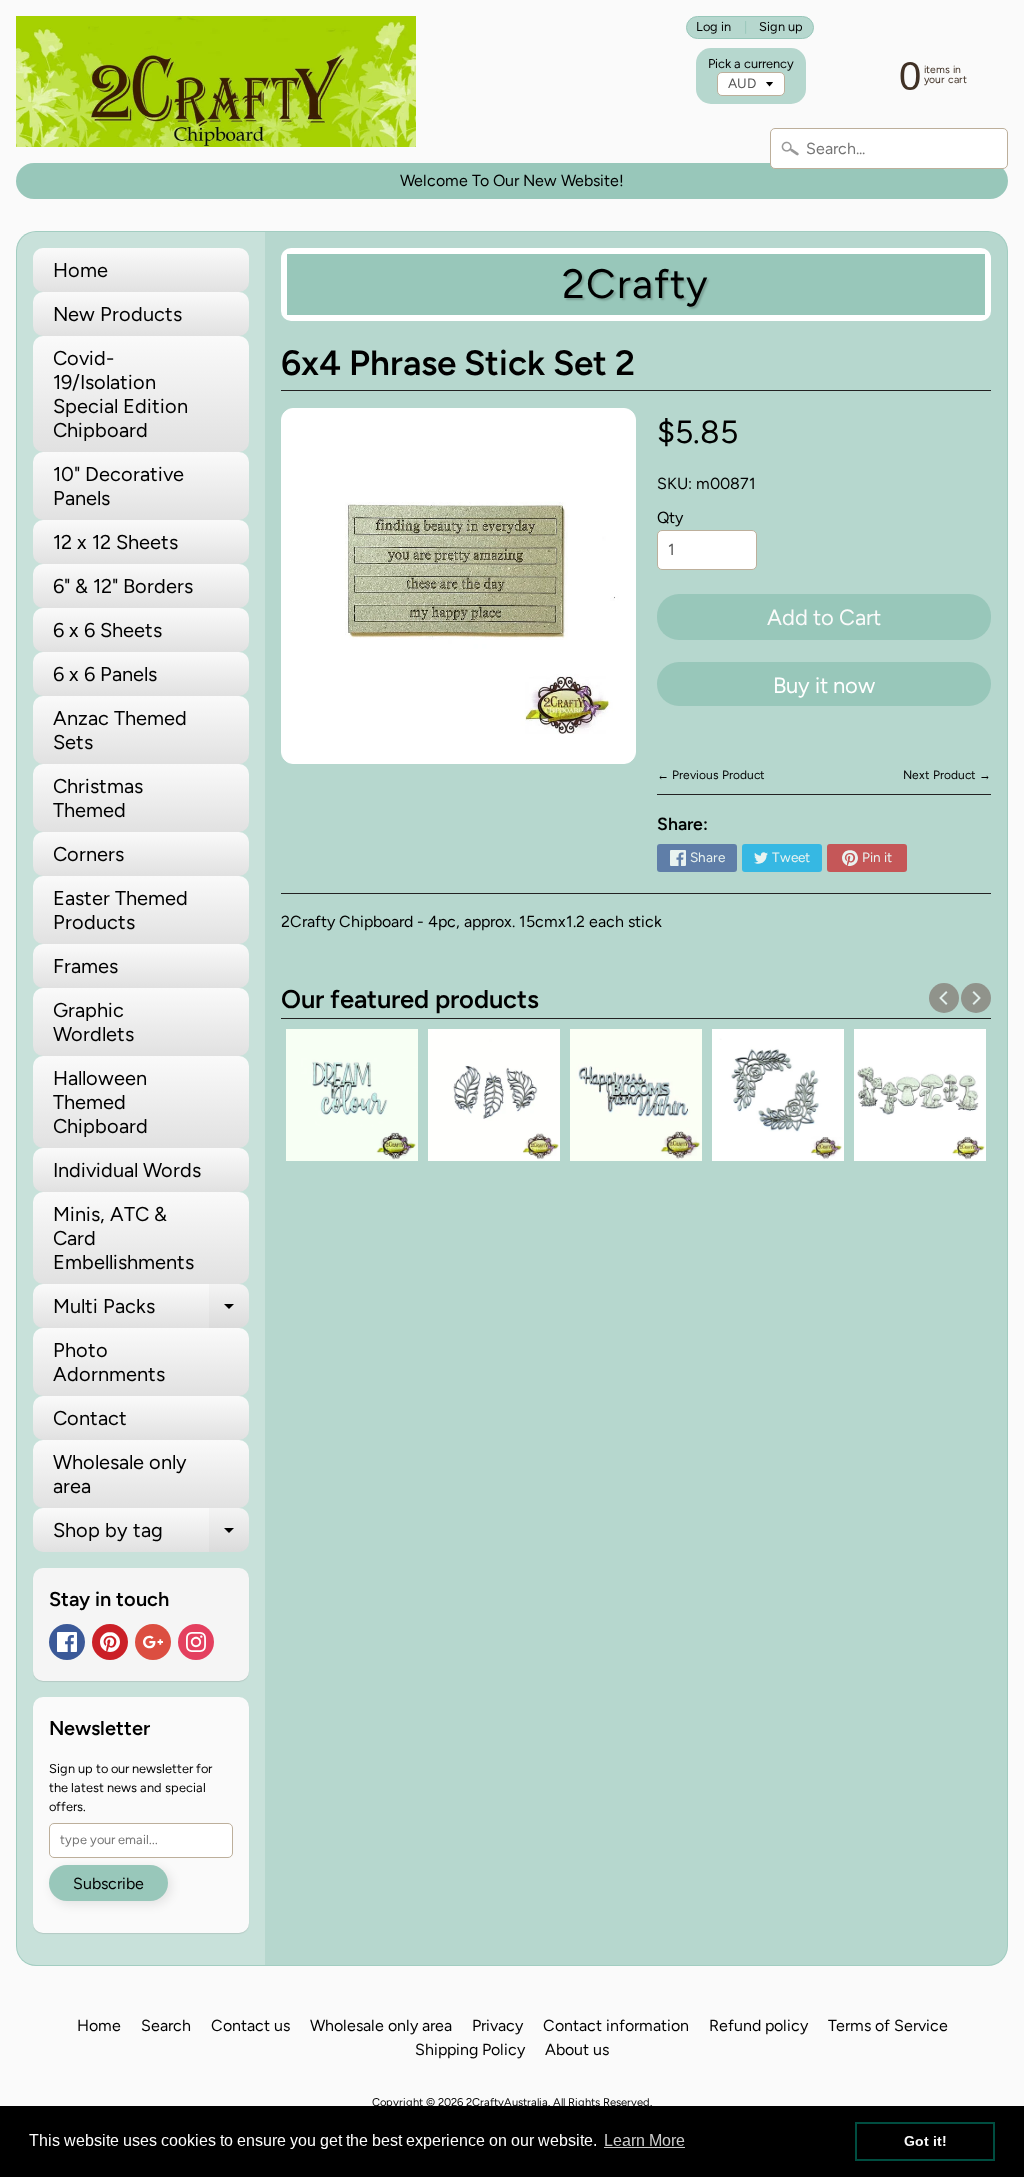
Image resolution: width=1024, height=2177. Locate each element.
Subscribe (108, 1883)
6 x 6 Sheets (107, 630)
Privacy (497, 2025)
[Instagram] (196, 1642)
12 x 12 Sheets (115, 542)
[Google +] (153, 1642)
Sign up (781, 27)
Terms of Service (888, 2025)
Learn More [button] (644, 2140)
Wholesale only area (120, 1474)
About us (577, 2049)
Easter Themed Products (120, 910)
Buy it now (824, 685)
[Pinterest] (110, 1642)
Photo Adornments (109, 1362)
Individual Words (127, 1170)
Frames (85, 966)
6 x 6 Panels (105, 674)
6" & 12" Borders (123, 586)
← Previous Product (711, 775)
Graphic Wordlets (93, 1022)
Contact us (250, 2025)
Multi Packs (151, 1311)
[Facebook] (67, 1642)
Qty (670, 517)
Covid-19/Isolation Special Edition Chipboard (120, 394)
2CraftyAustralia (507, 2102)
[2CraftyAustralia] (216, 81)
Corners (88, 854)
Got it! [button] (925, 2141)
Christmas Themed (98, 798)
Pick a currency (751, 63)
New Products (117, 314)
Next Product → (947, 775)
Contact (90, 1418)
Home (80, 270)
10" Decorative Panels (118, 486)
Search (166, 2025)
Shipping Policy (470, 2049)
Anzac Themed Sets (120, 730)
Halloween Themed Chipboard (100, 1102)
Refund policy (758, 2025)
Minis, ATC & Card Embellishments (123, 1238)
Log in (713, 27)
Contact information (616, 2025)
